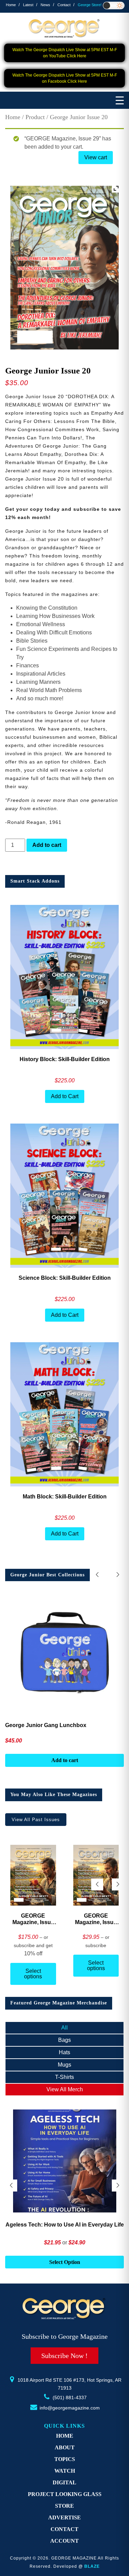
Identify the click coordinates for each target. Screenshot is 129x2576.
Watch (65, 2471)
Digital (64, 2482)
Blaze (92, 2566)
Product (35, 117)
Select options (33, 1974)
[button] (118, 1575)
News (45, 5)
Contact (64, 5)
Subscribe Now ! (64, 2356)
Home (11, 5)
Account (64, 2541)
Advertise (64, 2517)
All (64, 2028)
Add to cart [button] (65, 2263)
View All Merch (65, 2089)
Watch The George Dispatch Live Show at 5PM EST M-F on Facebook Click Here (65, 78)
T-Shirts (64, 2077)
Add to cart (47, 845)
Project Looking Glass (65, 2494)
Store (64, 2506)
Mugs (64, 2065)
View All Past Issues (36, 1820)
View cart (96, 157)
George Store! (90, 5)
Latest (28, 5)
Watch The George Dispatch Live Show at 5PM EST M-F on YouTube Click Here (65, 53)
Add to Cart (65, 1096)
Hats (64, 2052)
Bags (64, 2040)
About (65, 2447)
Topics (65, 2459)
